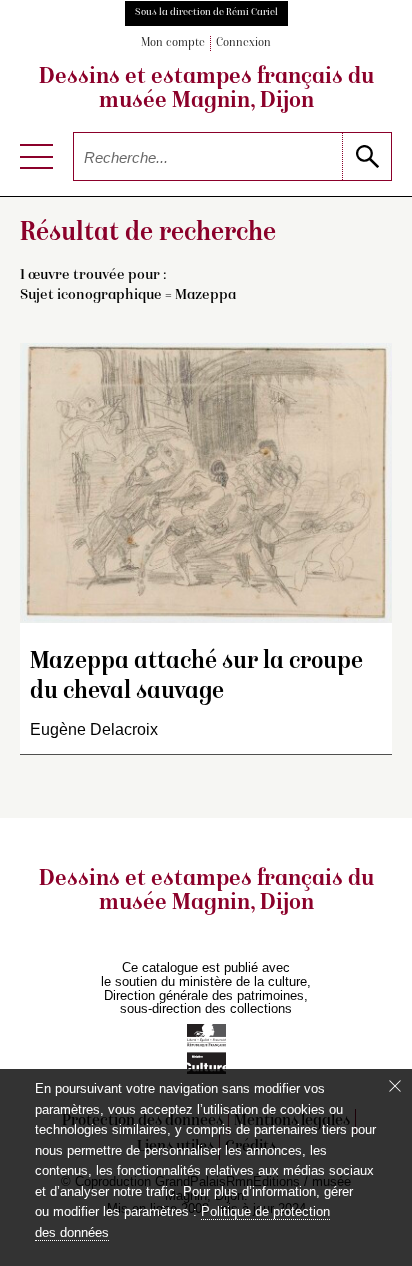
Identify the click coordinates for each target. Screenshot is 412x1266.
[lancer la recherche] (366, 156)
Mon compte (173, 43)
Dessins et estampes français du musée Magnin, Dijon (206, 90)
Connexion (243, 43)
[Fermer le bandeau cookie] (395, 1086)
